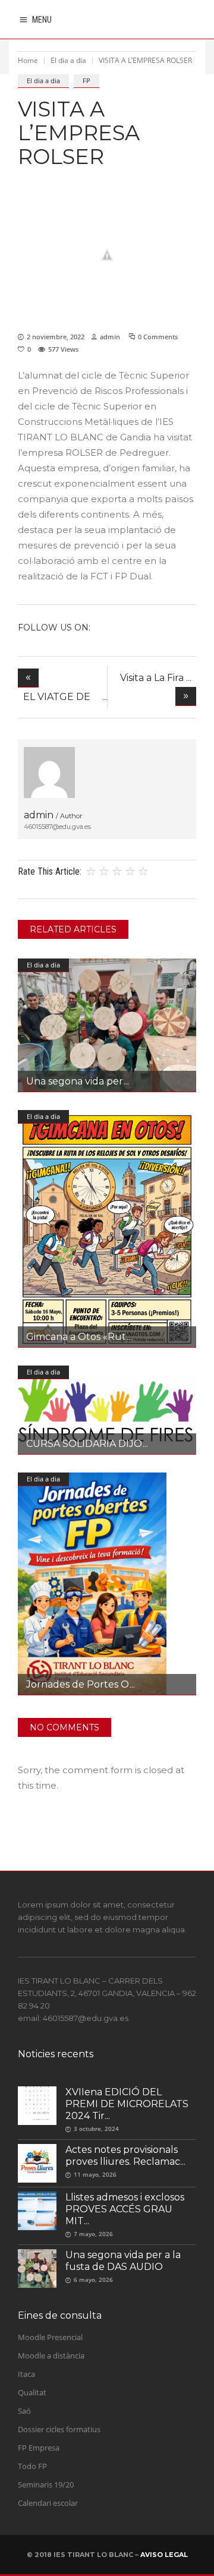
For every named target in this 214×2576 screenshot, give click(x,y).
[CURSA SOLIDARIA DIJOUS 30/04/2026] (107, 1410)
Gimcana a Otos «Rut (76, 1337)
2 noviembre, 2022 (56, 337)
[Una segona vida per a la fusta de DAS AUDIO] (107, 1025)
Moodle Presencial (50, 2337)
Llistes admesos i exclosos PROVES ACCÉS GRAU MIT (125, 2209)
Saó (24, 2411)
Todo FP (32, 2466)
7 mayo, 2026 (93, 2234)
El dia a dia (68, 60)
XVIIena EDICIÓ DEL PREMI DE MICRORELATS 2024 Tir (127, 2104)
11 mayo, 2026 (95, 2174)
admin (110, 337)
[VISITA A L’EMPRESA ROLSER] (49, 773)
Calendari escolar (48, 2503)
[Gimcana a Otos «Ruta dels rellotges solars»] (107, 1229)
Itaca (26, 2374)
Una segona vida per (75, 1081)
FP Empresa (39, 2448)
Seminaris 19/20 (46, 2484)
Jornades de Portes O (78, 1684)
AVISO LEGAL (164, 2555)
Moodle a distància (51, 2356)
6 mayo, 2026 (93, 2279)
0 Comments (158, 337)
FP (86, 81)
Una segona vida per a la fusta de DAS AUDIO (123, 2261)
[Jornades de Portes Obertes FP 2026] (107, 1584)
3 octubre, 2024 (96, 2129)
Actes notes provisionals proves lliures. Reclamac (123, 2156)
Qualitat (32, 2392)
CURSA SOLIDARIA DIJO (84, 1444)
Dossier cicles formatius (59, 2429)
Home (28, 60)
